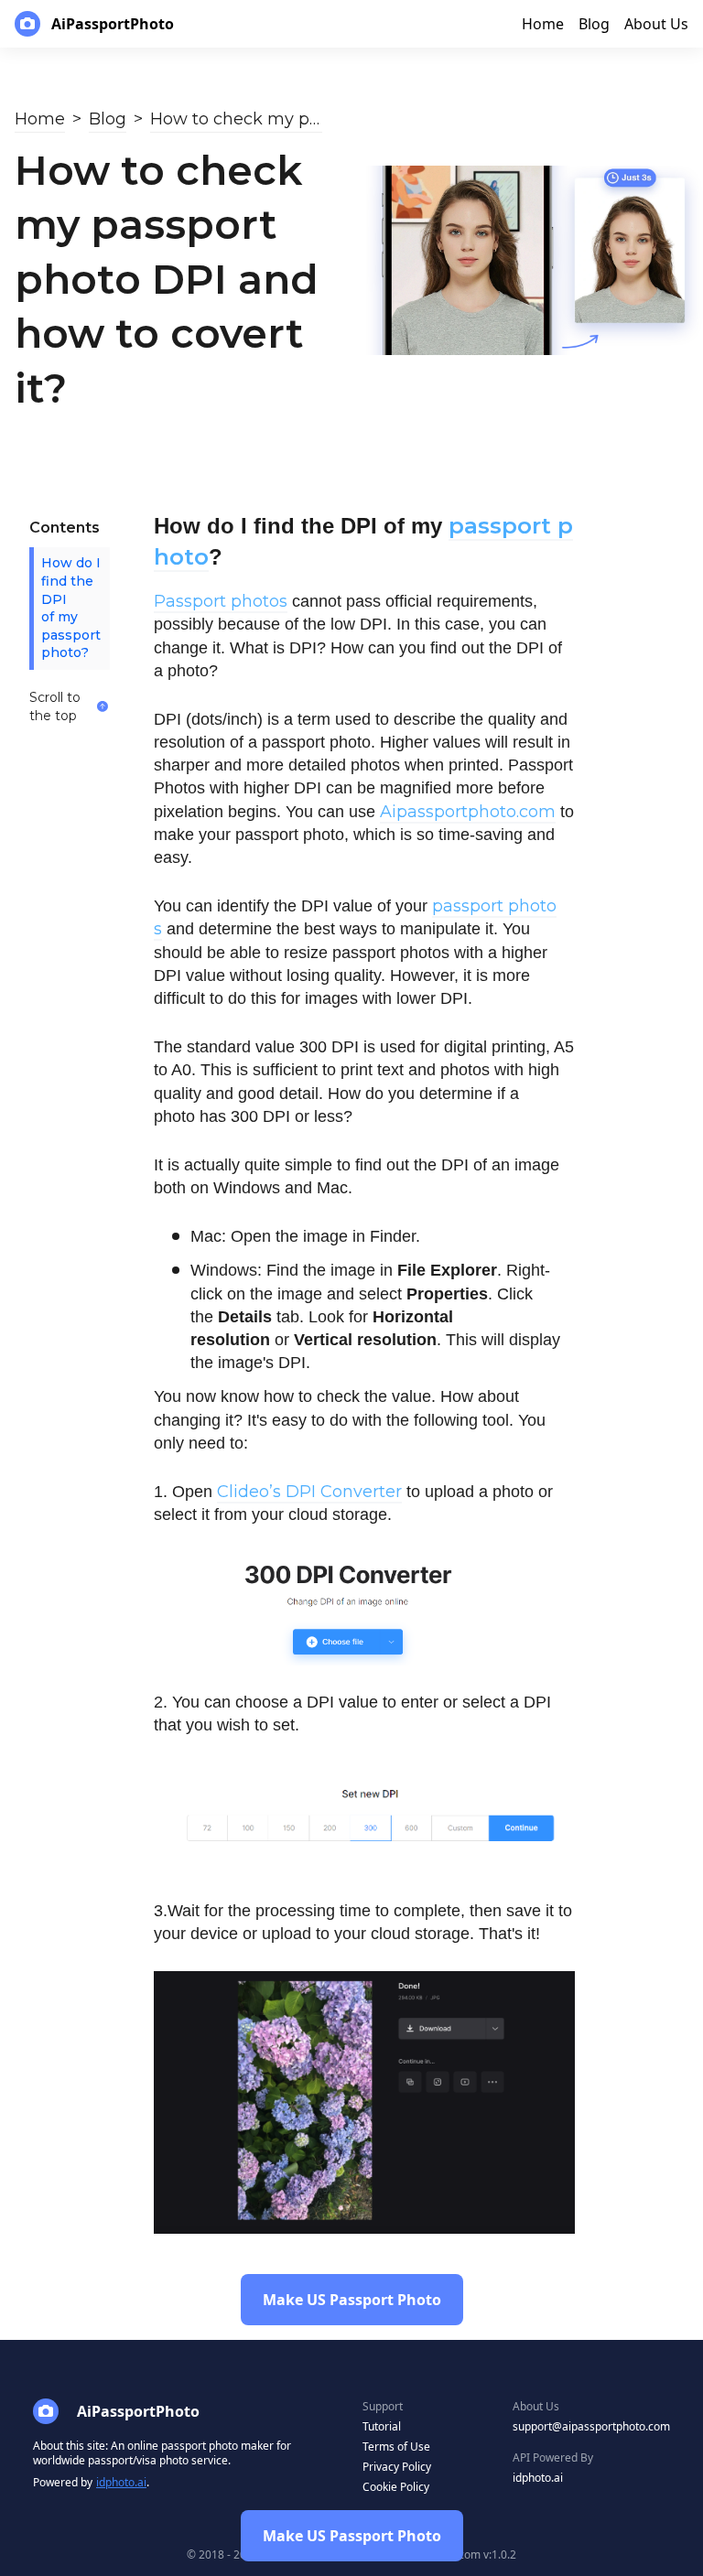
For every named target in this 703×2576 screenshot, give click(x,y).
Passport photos (221, 601)
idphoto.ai (121, 2482)
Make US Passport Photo (352, 2536)
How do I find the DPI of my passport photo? (71, 608)
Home (40, 119)
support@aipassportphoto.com (591, 2426)
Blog (108, 119)
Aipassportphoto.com (468, 812)
